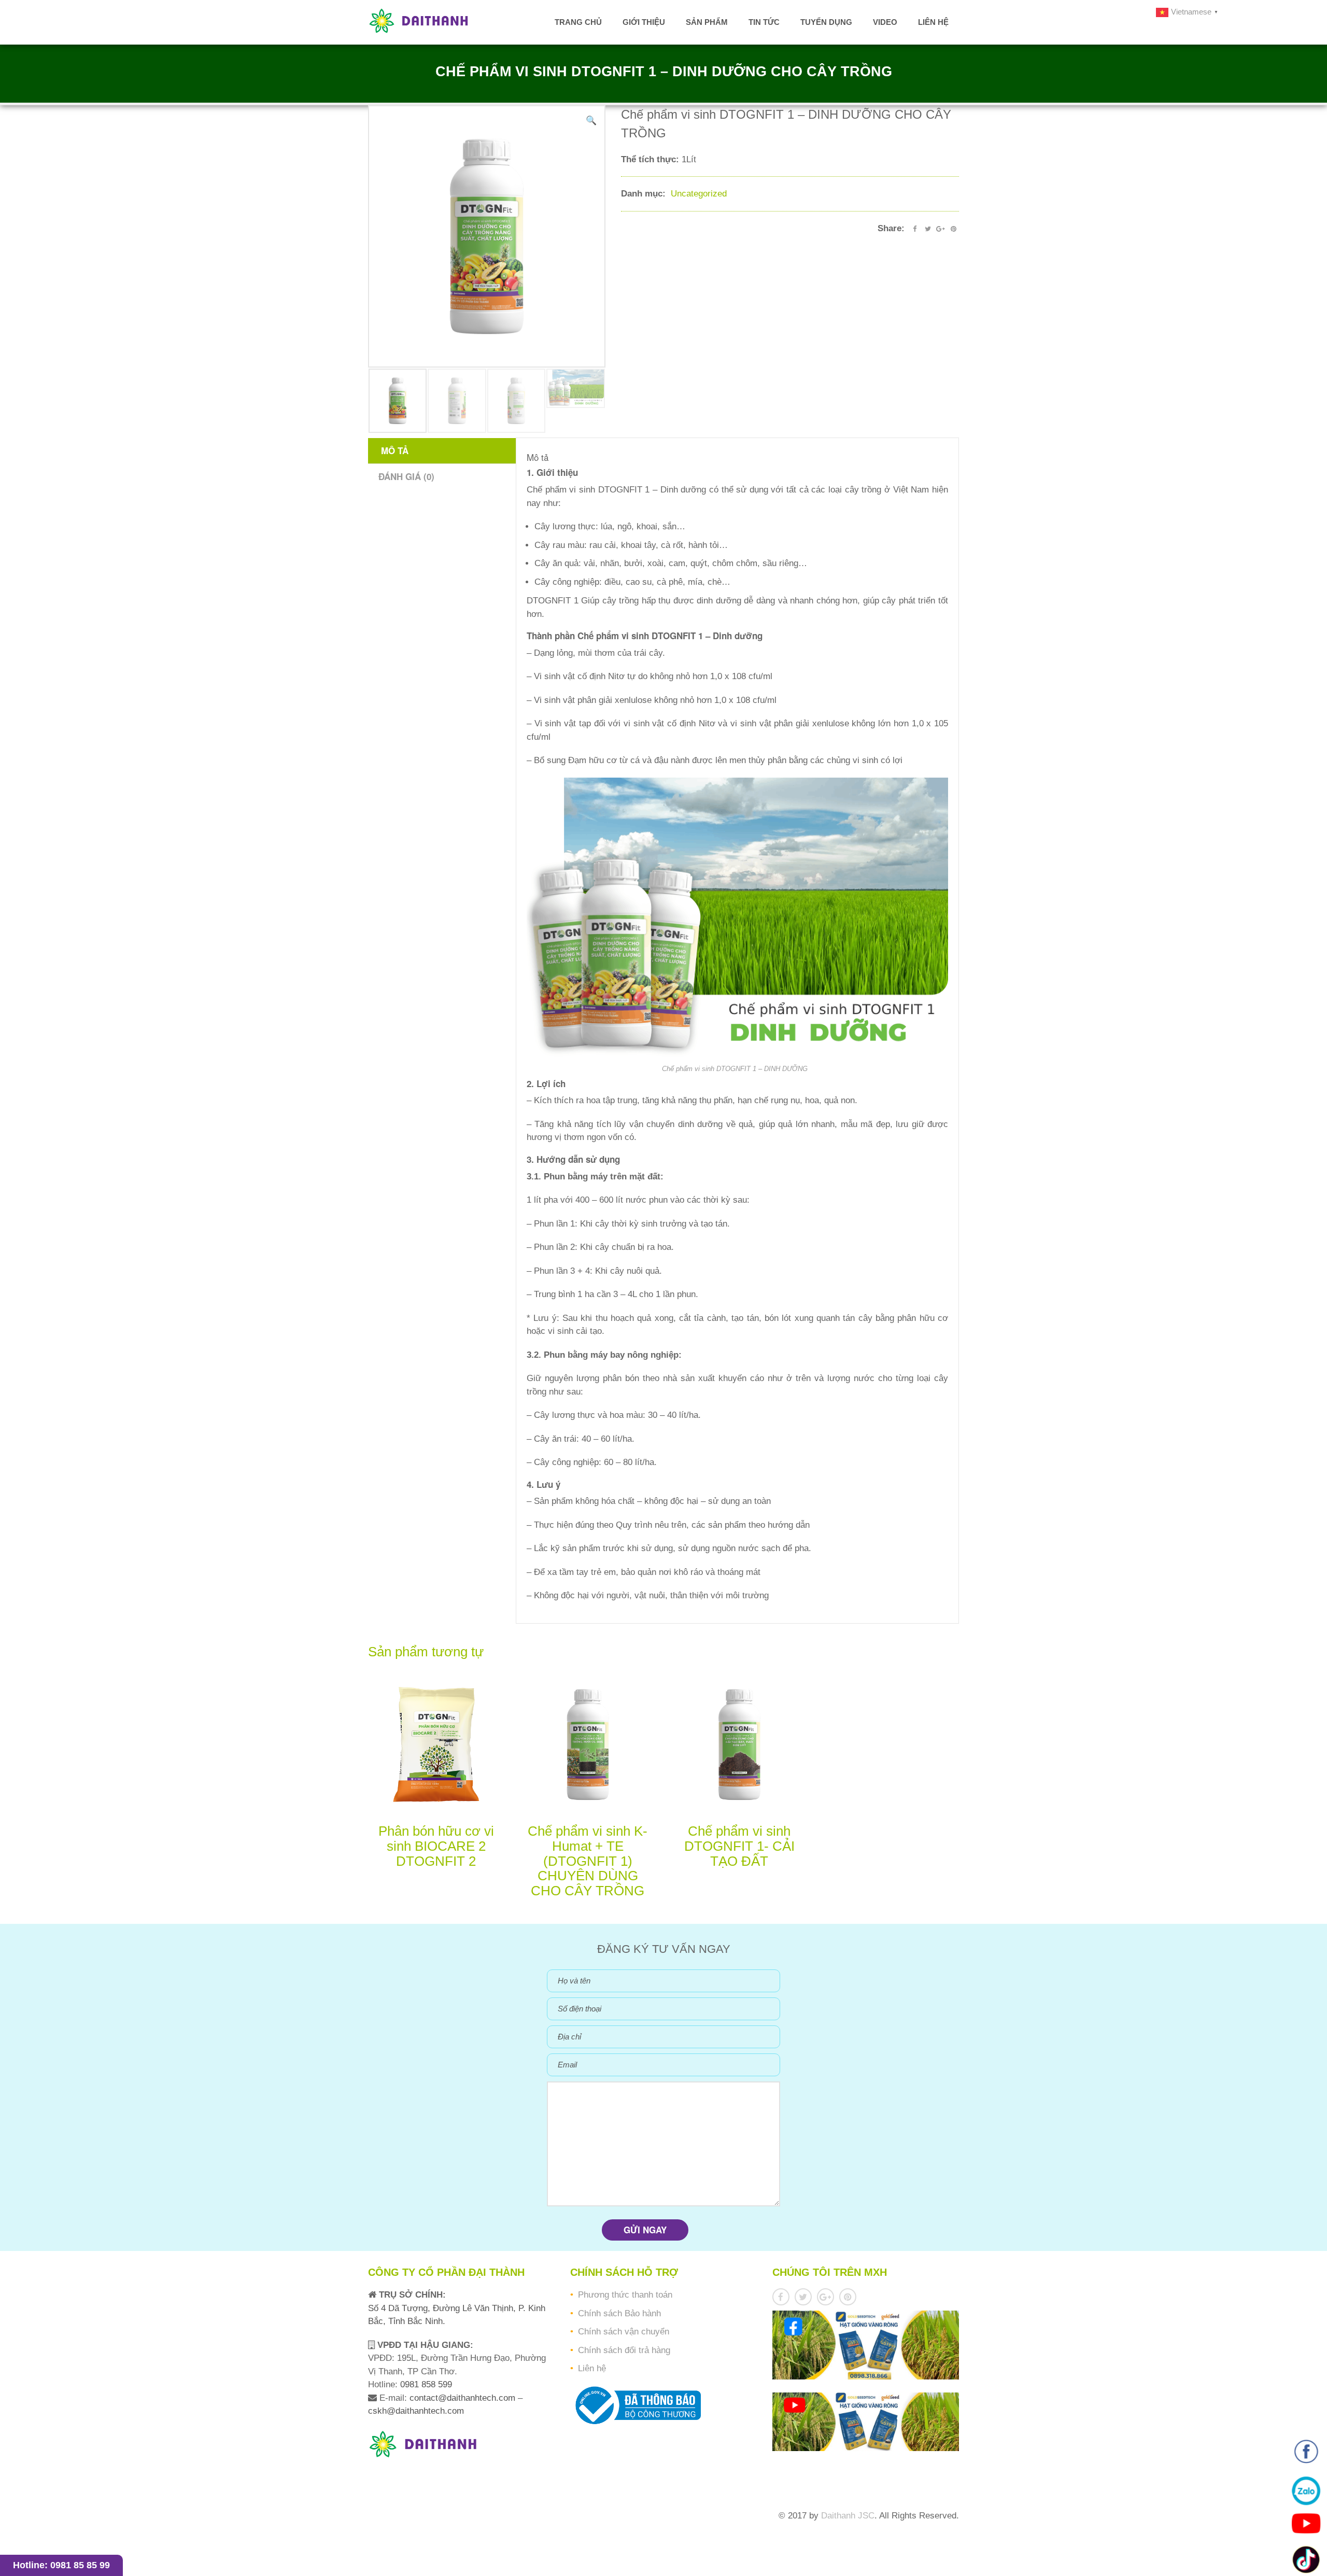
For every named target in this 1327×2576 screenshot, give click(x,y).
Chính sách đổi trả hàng (624, 2350)
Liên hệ (933, 22)
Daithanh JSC (848, 2516)
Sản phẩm (707, 22)
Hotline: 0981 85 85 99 (61, 2565)
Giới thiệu (644, 22)
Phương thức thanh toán (625, 2295)
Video (885, 22)
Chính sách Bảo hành (619, 2313)
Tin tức (764, 22)
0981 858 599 (425, 2384)
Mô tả (395, 451)
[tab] (443, 451)
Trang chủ (578, 22)
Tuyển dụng (826, 22)
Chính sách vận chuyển (624, 2332)
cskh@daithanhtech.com (416, 2411)
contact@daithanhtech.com (464, 2398)
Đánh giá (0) (406, 476)
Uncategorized (699, 194)
